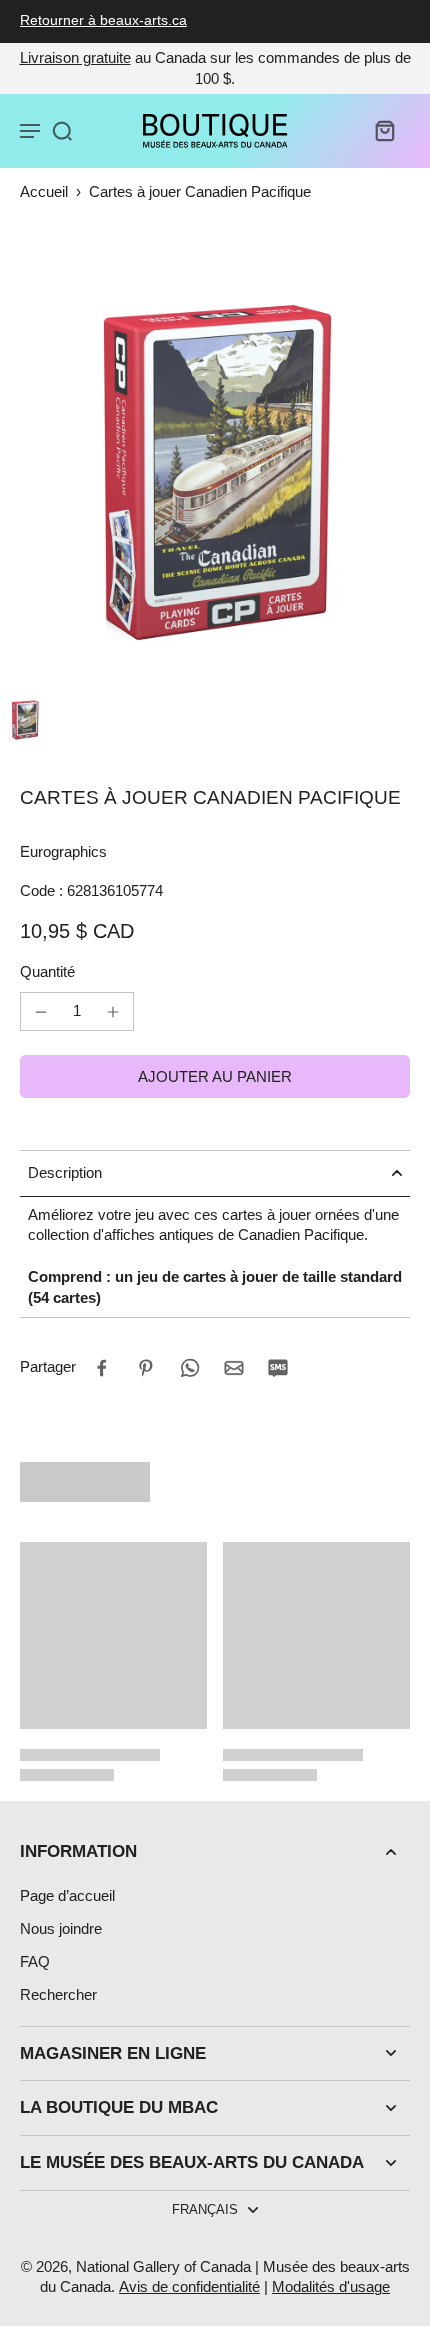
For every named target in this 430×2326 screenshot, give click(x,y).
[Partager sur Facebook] (102, 1368)
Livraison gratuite (75, 57)
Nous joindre (61, 1928)
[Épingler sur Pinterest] (146, 1368)
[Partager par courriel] (234, 1368)
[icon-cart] (384, 130)
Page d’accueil (67, 1895)
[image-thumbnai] (25, 720)
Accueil (44, 191)
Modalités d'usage (331, 2286)
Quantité (47, 971)
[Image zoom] (215, 472)
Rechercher (58, 1994)
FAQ (35, 1961)
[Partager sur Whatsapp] (190, 1368)
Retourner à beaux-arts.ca (103, 20)
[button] (215, 1076)
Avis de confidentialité (189, 2286)
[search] (62, 130)
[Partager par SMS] (278, 1368)
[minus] (41, 1012)
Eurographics (63, 851)
